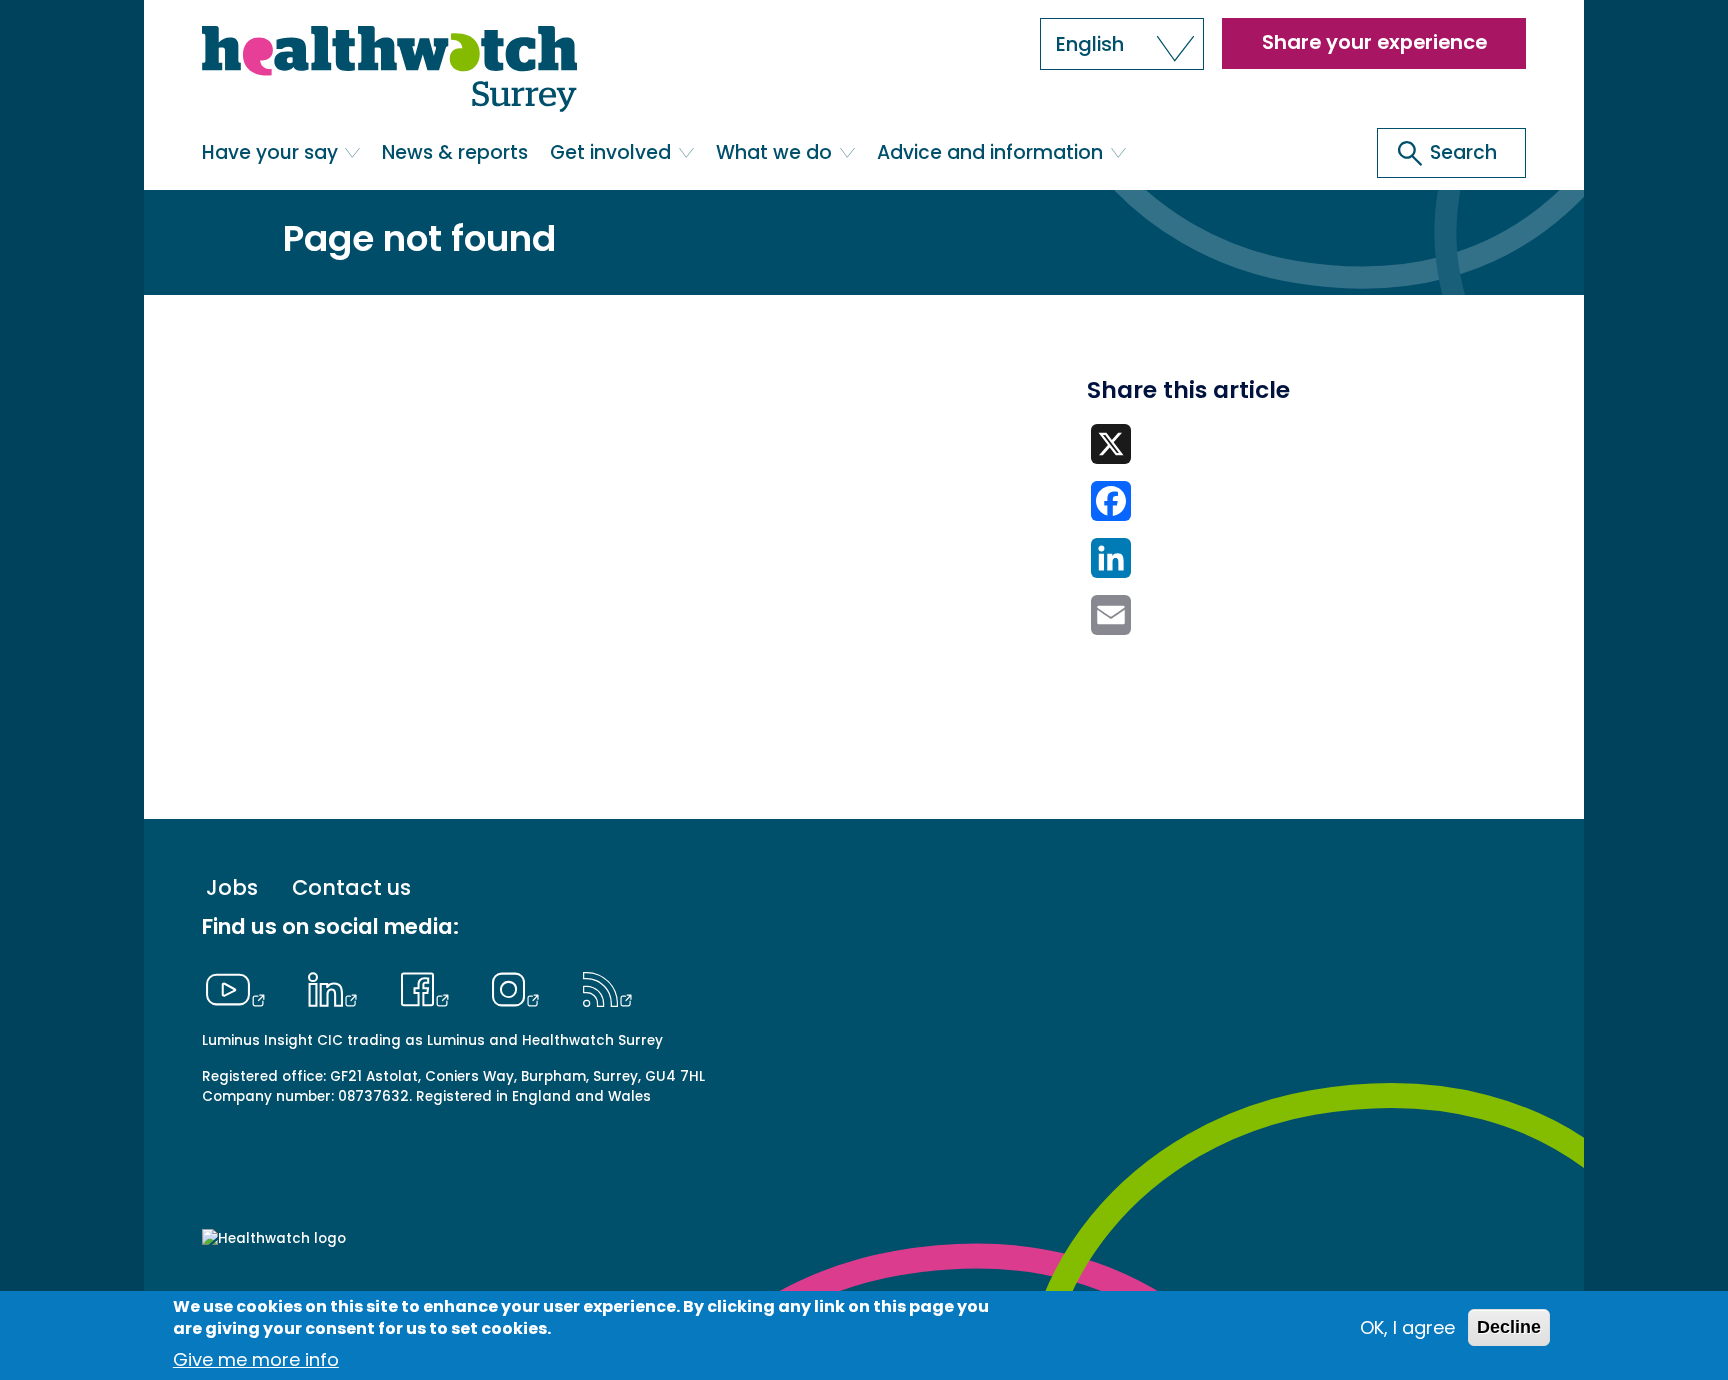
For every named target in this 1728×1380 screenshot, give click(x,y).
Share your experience (1374, 42)
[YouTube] (241, 987)
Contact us (351, 887)
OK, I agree (1407, 1327)
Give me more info (256, 1359)
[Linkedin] (338, 987)
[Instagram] (521, 987)
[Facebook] (429, 987)
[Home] (389, 70)
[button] (1122, 44)
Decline (1509, 1327)
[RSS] (607, 987)
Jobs (232, 887)
